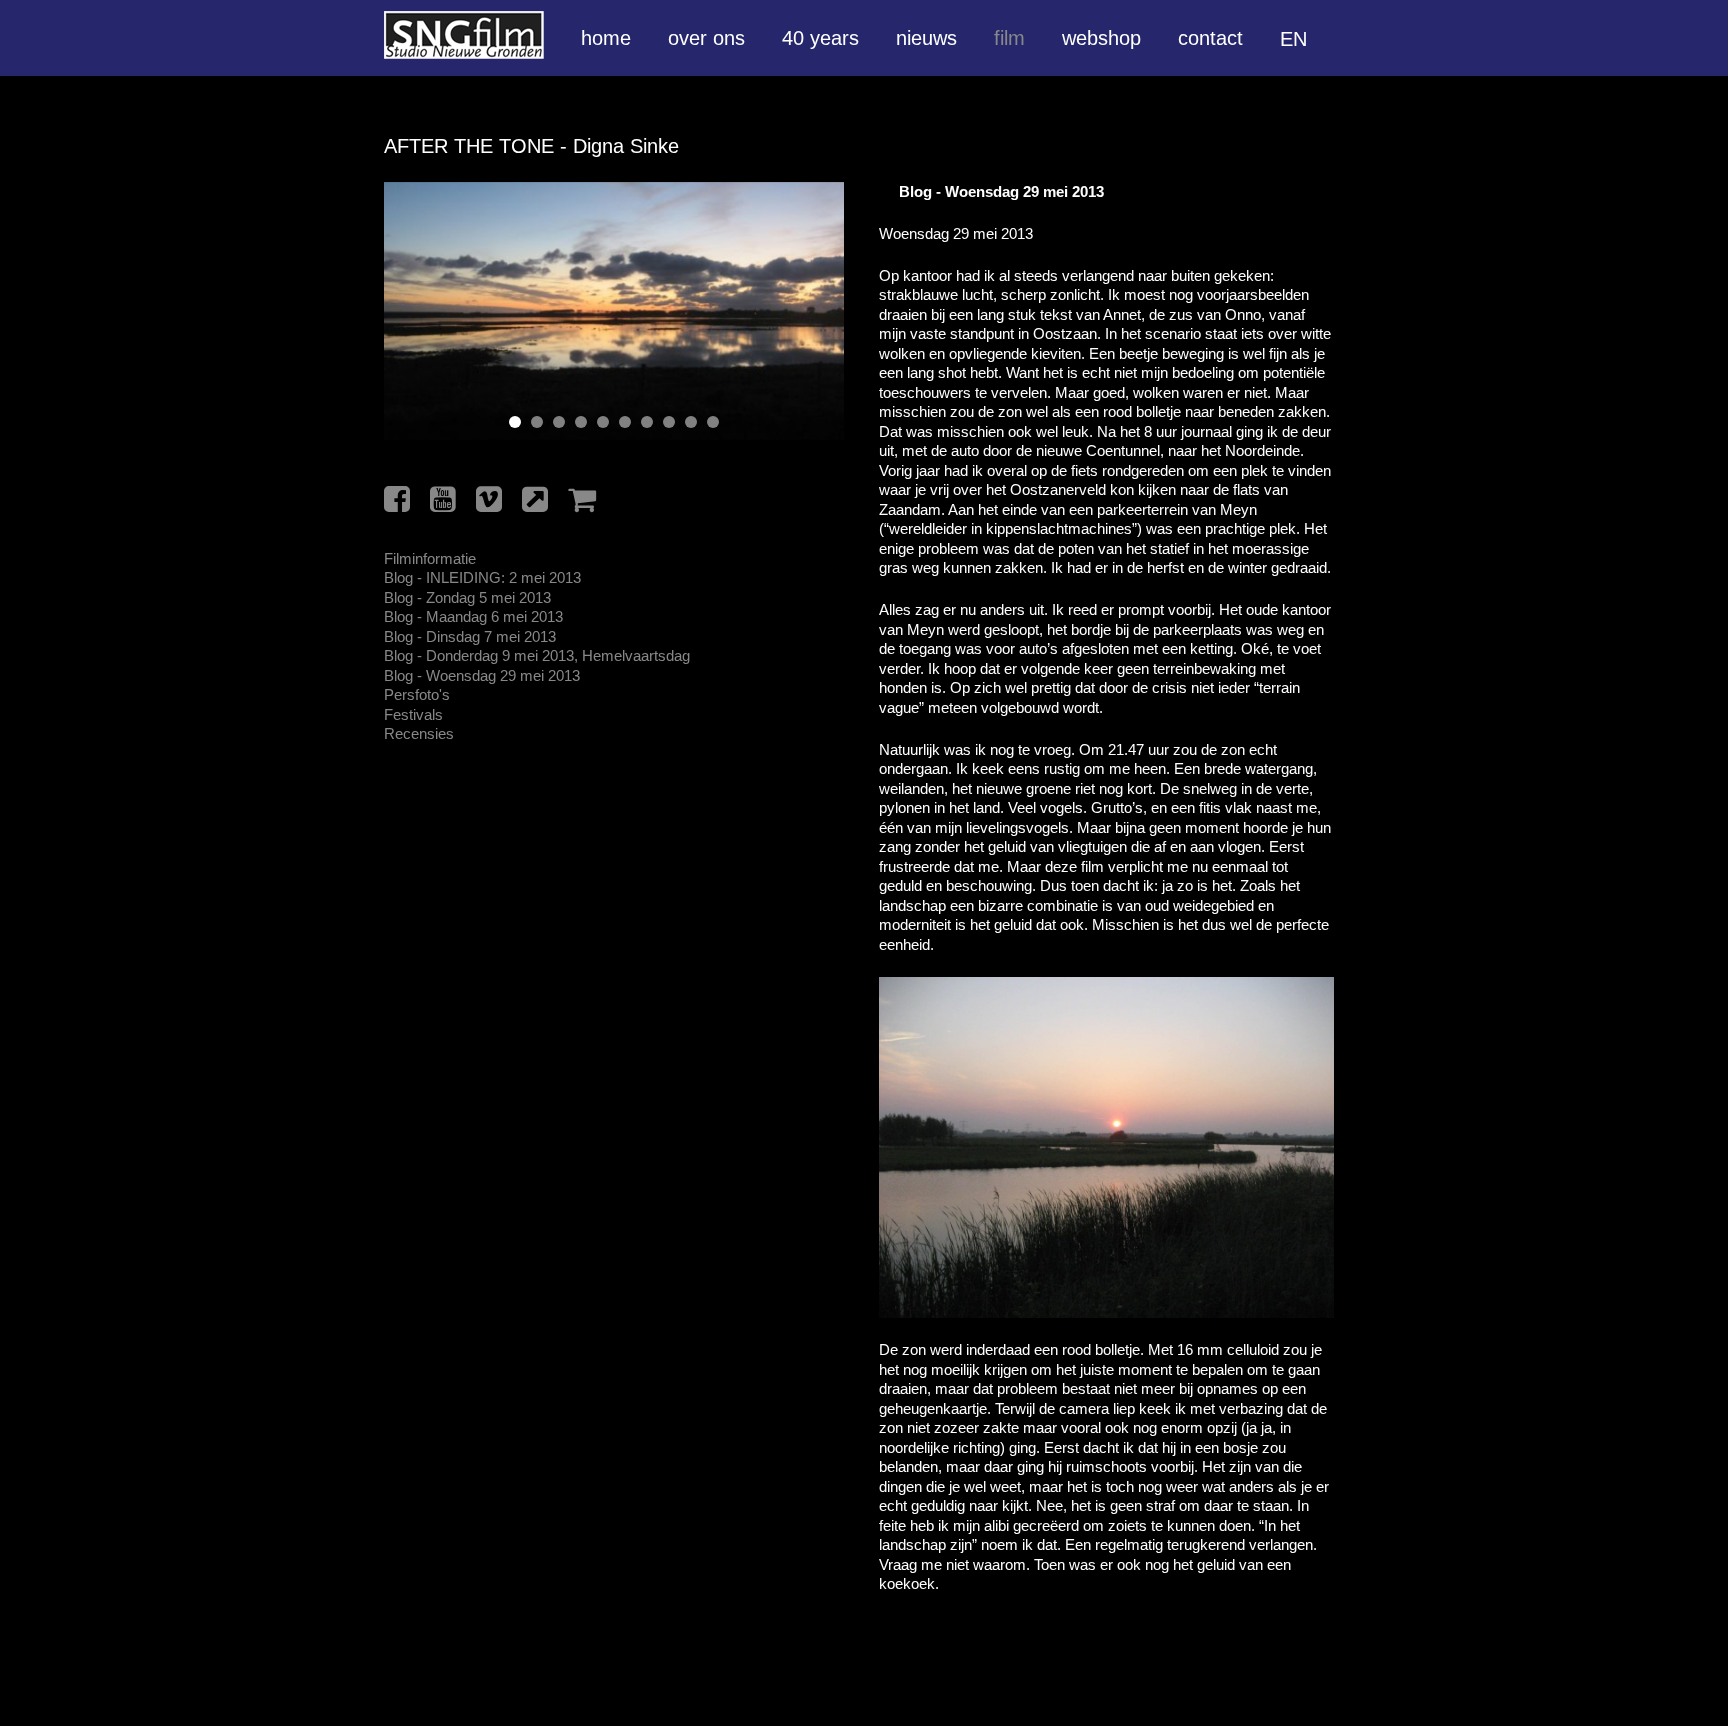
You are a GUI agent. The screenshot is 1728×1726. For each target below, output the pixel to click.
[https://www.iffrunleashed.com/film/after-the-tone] (535, 499)
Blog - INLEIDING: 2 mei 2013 (482, 577)
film (1009, 38)
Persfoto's (417, 694)
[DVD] (582, 499)
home (606, 38)
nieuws (926, 38)
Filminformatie (430, 558)
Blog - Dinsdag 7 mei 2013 (470, 636)
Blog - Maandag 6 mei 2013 (473, 616)
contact (1210, 38)
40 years (820, 38)
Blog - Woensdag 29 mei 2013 (482, 675)
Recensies (419, 733)
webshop (1101, 38)
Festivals (413, 714)
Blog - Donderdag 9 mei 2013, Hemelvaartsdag (537, 655)
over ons (706, 38)
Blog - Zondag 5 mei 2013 (467, 597)
